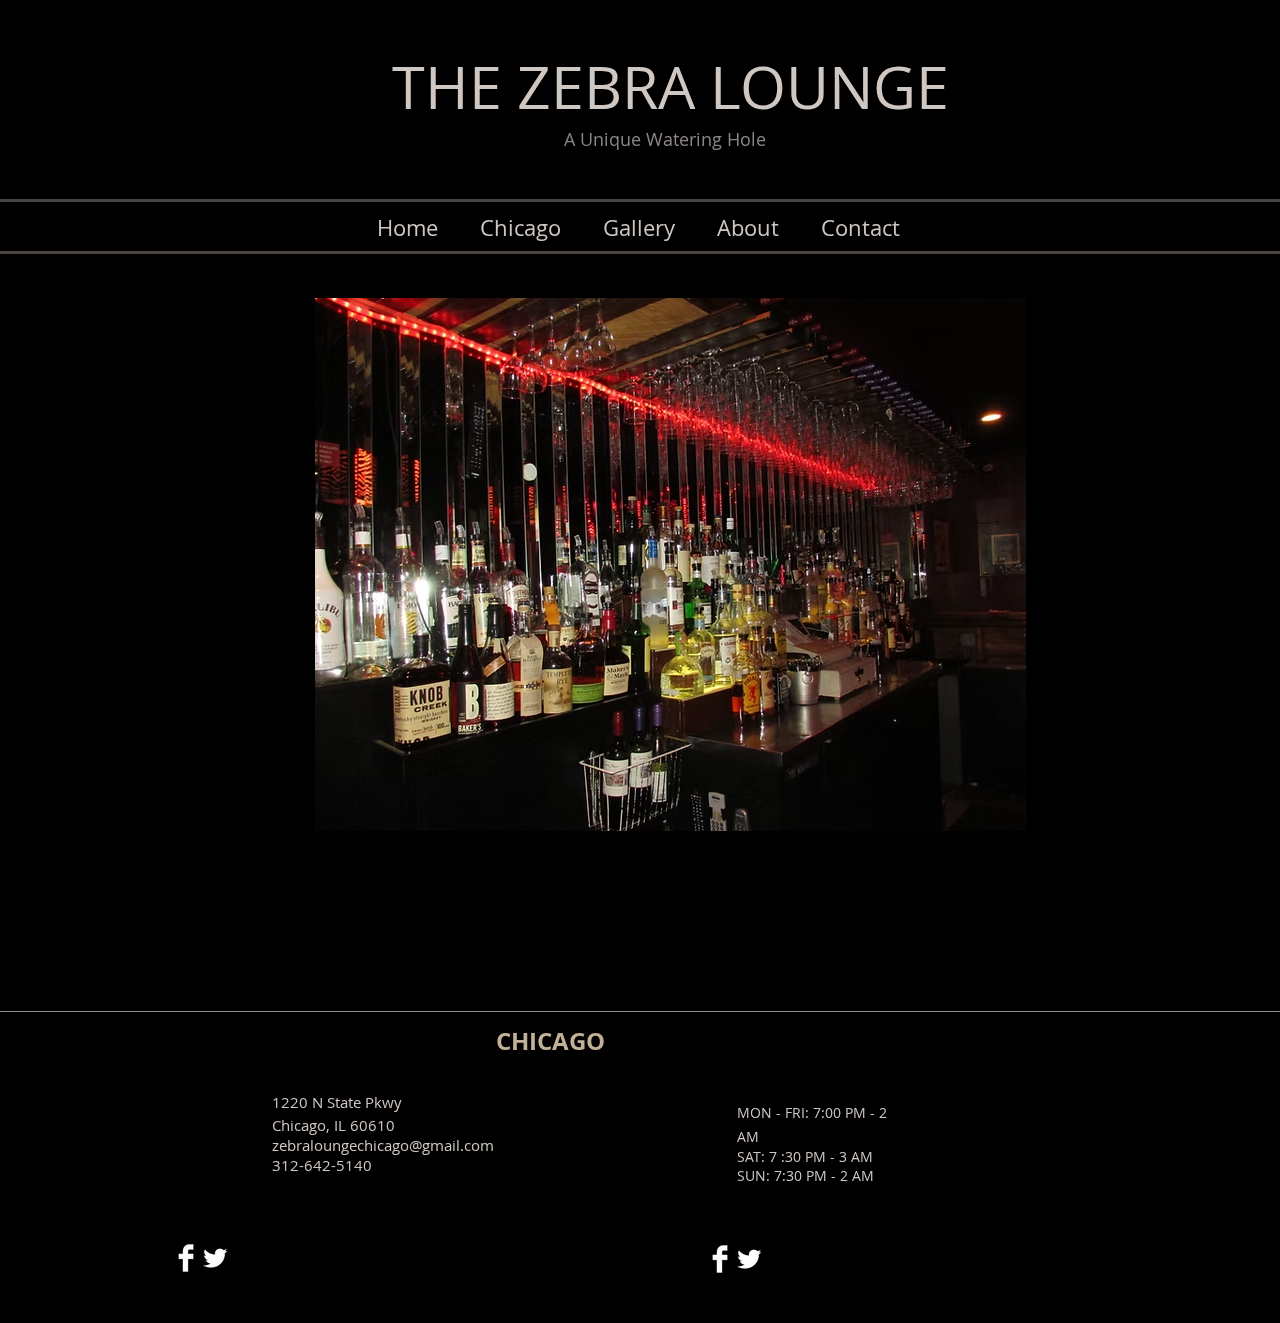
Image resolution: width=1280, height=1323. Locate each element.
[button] (507, 564)
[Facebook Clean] (186, 1258)
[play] (995, 813)
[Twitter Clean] (215, 1258)
